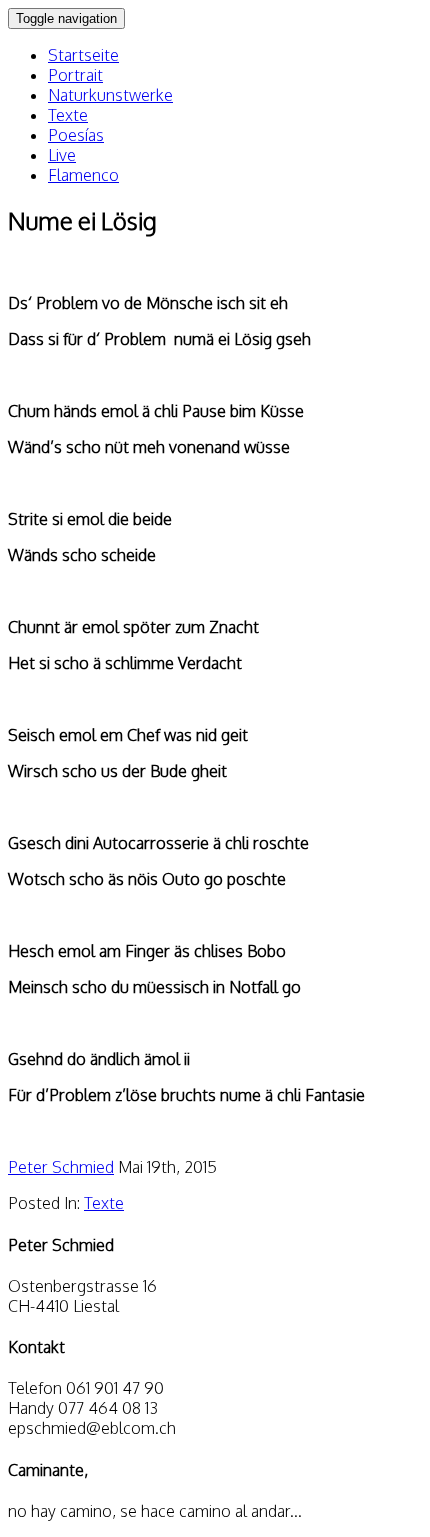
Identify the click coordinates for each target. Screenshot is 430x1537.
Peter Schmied (61, 1167)
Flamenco (83, 175)
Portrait (75, 75)
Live (62, 155)
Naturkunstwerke (110, 95)
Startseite (83, 55)
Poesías (76, 135)
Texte (68, 115)
